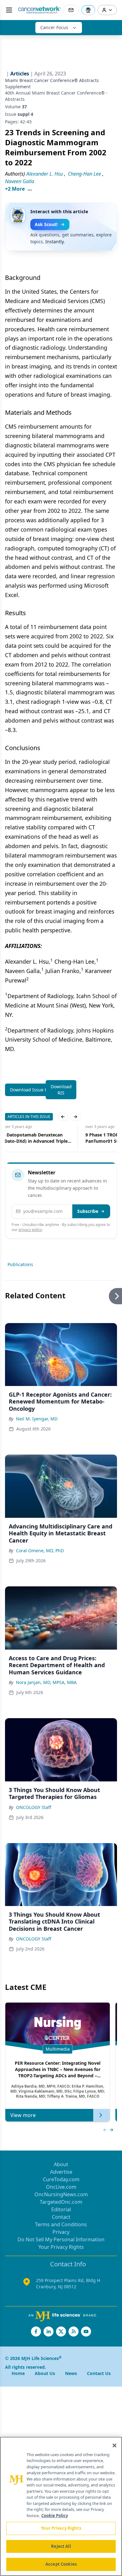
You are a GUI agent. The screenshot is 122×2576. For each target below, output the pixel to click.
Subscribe (88, 1211)
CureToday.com (61, 2179)
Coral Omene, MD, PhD (40, 1551)
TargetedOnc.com (61, 2202)
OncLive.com (61, 2187)
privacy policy (30, 1230)
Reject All (61, 2546)
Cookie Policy (55, 2516)
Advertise (61, 2172)
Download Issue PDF (31, 1090)
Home (18, 2373)
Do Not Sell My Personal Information (61, 2239)
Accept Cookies (61, 2564)
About (61, 2164)
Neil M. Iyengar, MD (37, 1419)
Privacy (61, 2232)
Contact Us (99, 2373)
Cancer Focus (54, 27)
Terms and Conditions (61, 2224)
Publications (20, 1264)
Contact (61, 2217)
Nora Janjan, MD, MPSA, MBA (46, 1682)
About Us (45, 2373)
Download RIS (61, 1090)
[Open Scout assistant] (88, 10)
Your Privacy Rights (61, 2247)
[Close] (114, 2445)
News (71, 2373)
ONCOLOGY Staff (34, 1807)
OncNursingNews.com (61, 2194)
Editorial (61, 2209)
